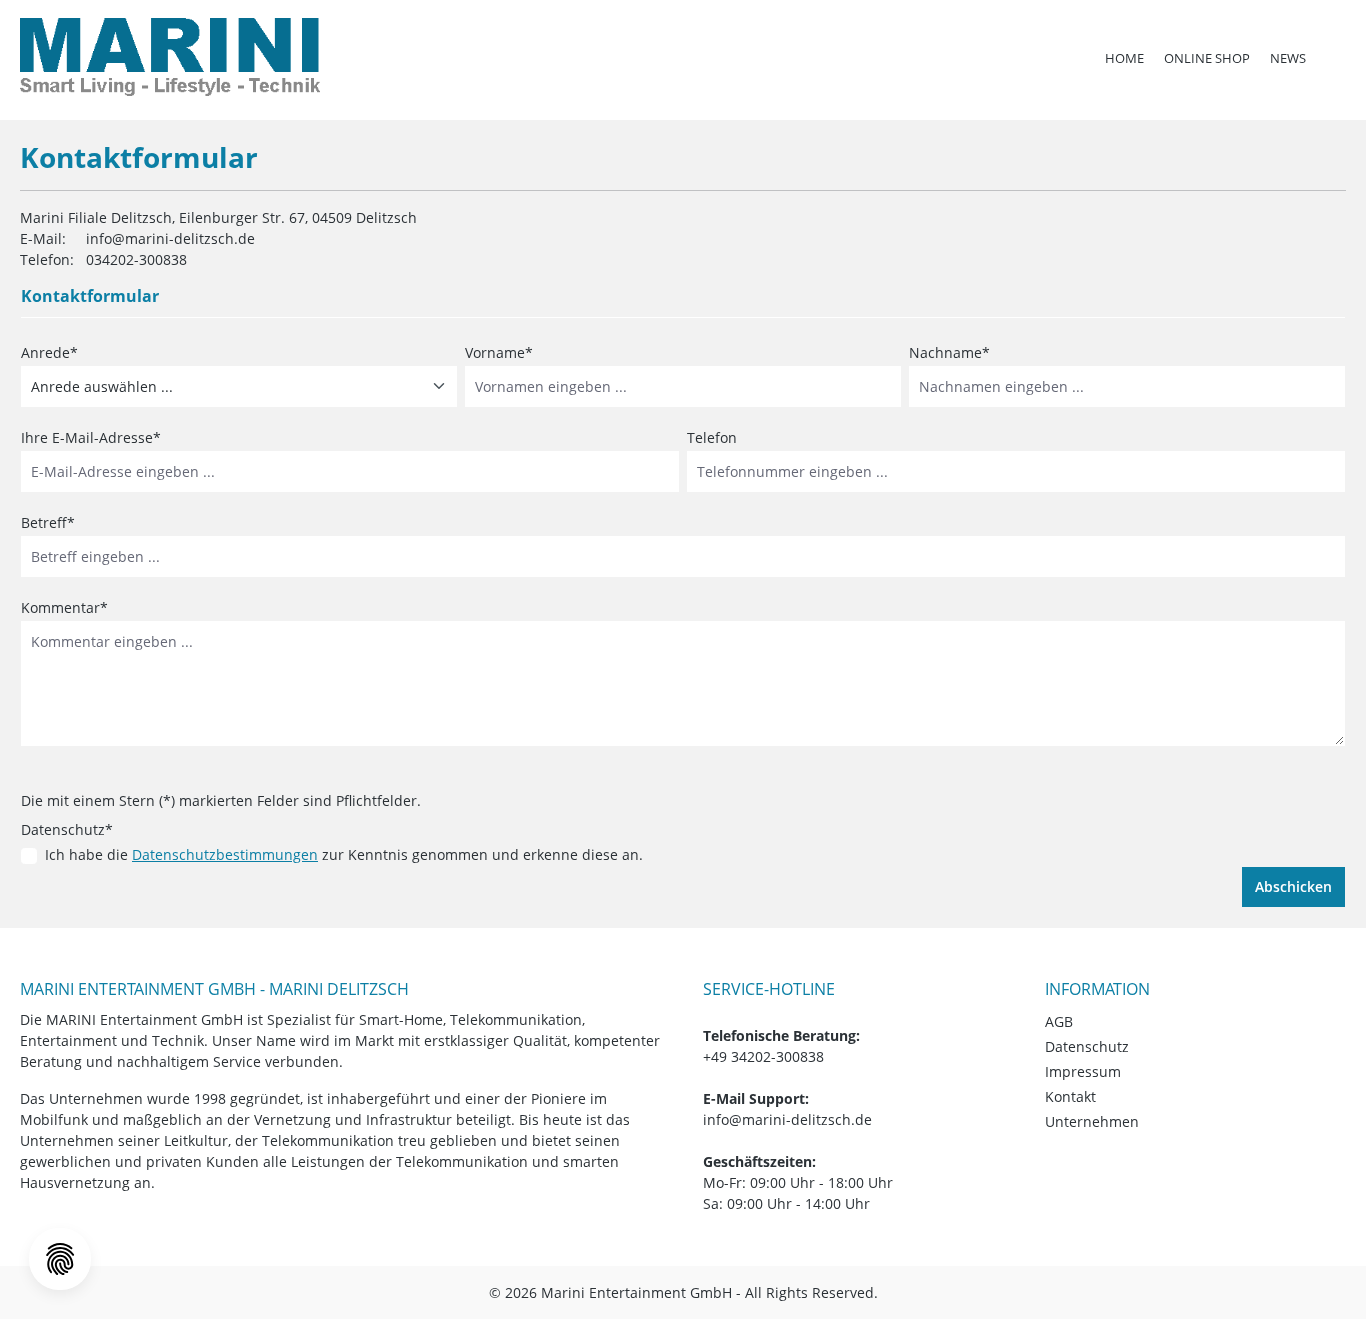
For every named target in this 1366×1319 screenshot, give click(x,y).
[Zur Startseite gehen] (170, 57)
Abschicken (1293, 886)
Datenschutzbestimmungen (225, 854)
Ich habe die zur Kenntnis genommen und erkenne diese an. (344, 854)
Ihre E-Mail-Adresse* (91, 437)
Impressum (1083, 1071)
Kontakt (1070, 1096)
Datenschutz (1087, 1046)
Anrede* (49, 352)
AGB (1059, 1021)
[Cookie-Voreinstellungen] (60, 1259)
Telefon (712, 437)
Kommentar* (64, 607)
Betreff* (48, 522)
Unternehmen (1092, 1121)
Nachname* (949, 352)
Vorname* (499, 352)
